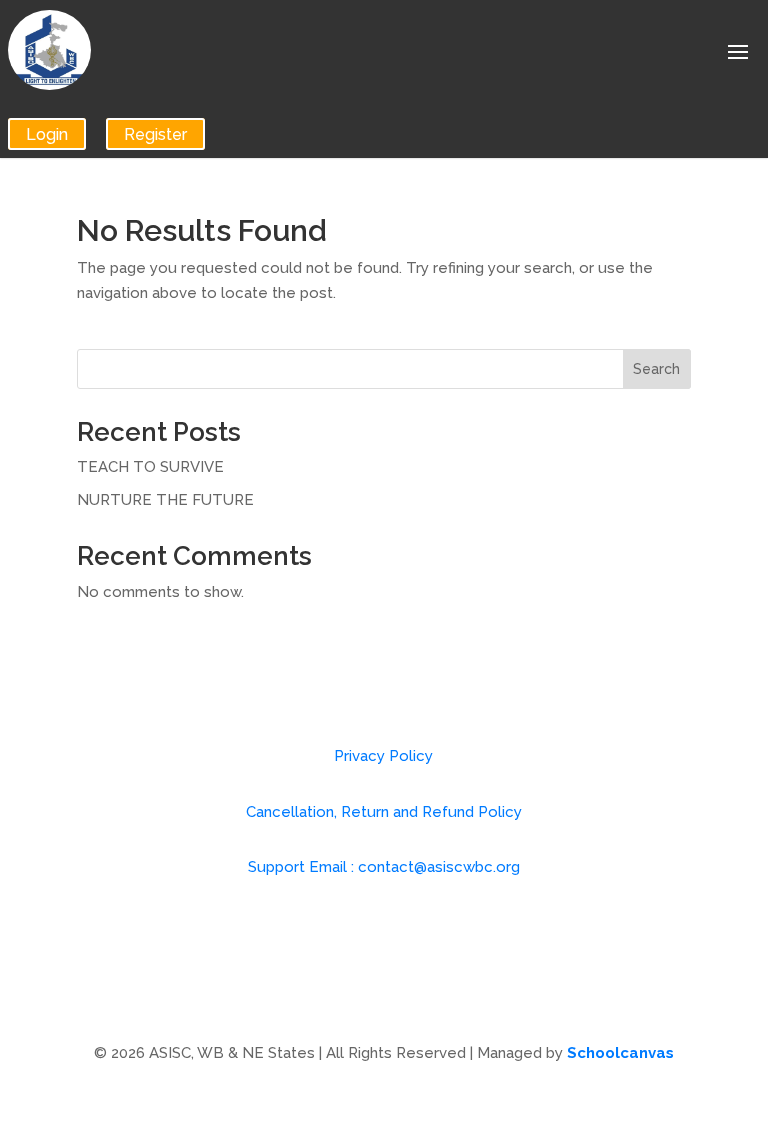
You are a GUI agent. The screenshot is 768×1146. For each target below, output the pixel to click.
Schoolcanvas (620, 1053)
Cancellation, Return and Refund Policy (384, 812)
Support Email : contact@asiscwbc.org (384, 867)
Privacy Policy (383, 756)
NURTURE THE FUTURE (165, 500)
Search (656, 369)
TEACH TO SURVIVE (150, 467)
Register (155, 133)
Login (47, 133)
